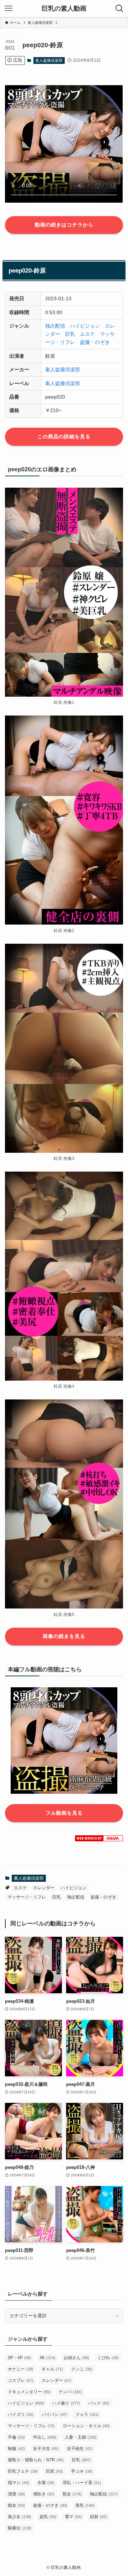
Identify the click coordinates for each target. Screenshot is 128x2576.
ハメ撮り (66, 2403)
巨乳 (70, 334)
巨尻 (54, 2471)
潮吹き (44, 2494)
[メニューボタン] (9, 9)
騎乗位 (20, 2528)
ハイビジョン (85, 326)
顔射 (98, 2517)
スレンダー (44, 1888)
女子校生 (80, 2449)
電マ (73, 2517)
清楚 (16, 2494)
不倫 (16, 2437)
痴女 (16, 2505)
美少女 (20, 2517)
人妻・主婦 (81, 2437)
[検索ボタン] (119, 9)
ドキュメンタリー (29, 2392)
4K (47, 2358)
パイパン (54, 2415)
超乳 (48, 2517)
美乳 (85, 2505)
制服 (16, 2449)
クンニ (82, 2369)
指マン (18, 2483)
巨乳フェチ (23, 2471)
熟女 (72, 2494)
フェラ (87, 2415)
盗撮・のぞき (95, 342)
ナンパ (70, 2392)
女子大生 (46, 2449)
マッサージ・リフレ (27, 1897)
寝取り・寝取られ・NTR (36, 2460)
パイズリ (21, 2415)
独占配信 (55, 326)
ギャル (52, 2369)
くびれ (108, 2358)
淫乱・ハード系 (82, 2483)
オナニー (21, 2369)
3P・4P (20, 2358)
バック (99, 2403)
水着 (46, 2483)
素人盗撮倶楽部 (49, 60)
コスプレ (21, 2380)
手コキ (82, 2471)
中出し (45, 2437)
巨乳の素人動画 (64, 9)
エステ (87, 334)
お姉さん (76, 2358)
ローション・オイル (86, 2426)
